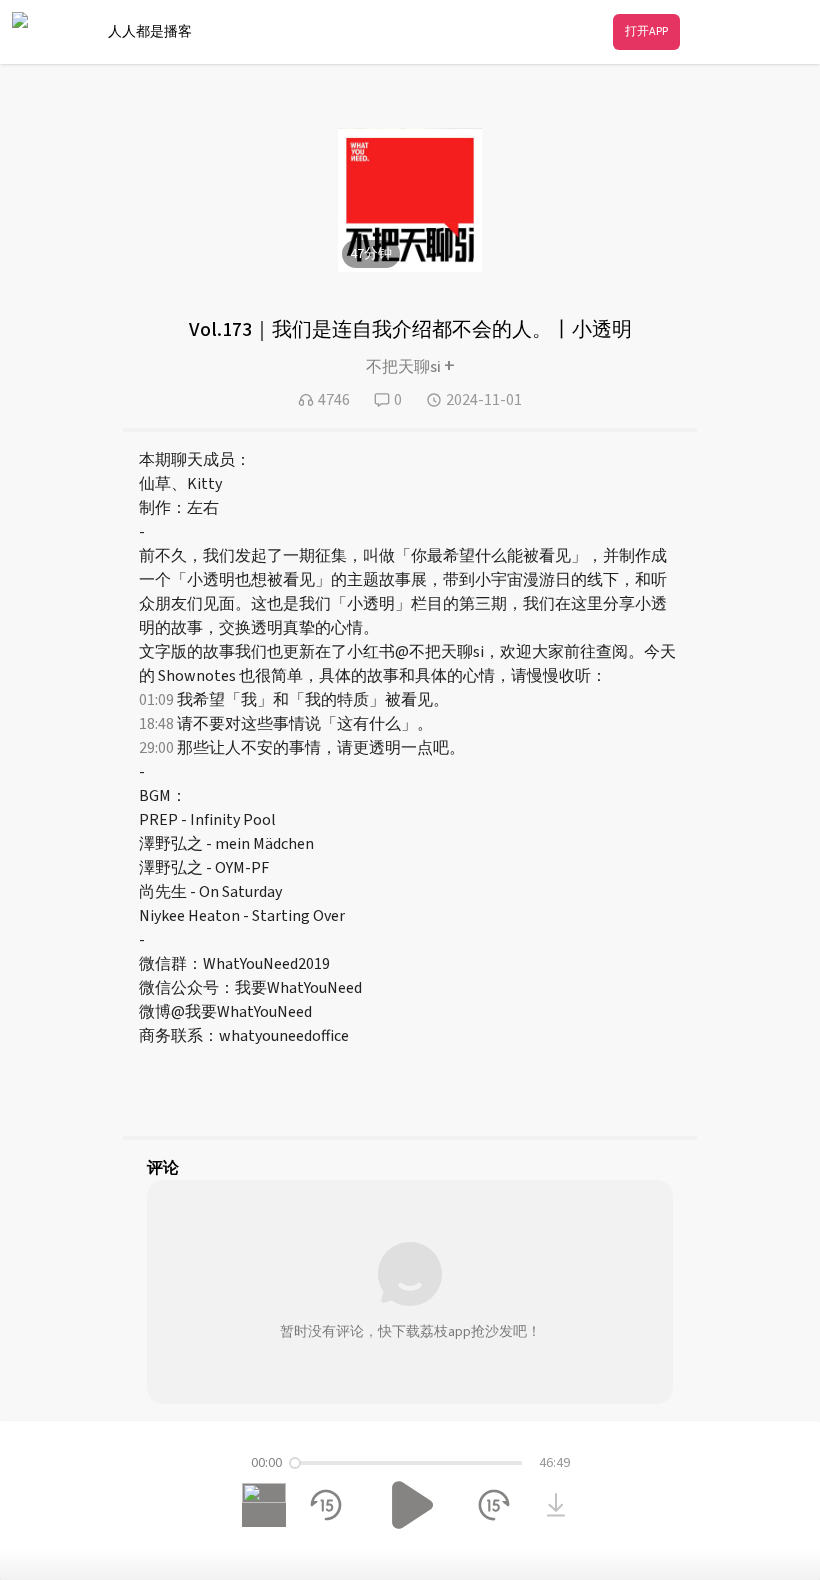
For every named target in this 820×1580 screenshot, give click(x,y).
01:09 (156, 700)
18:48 (156, 724)
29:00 (156, 748)
